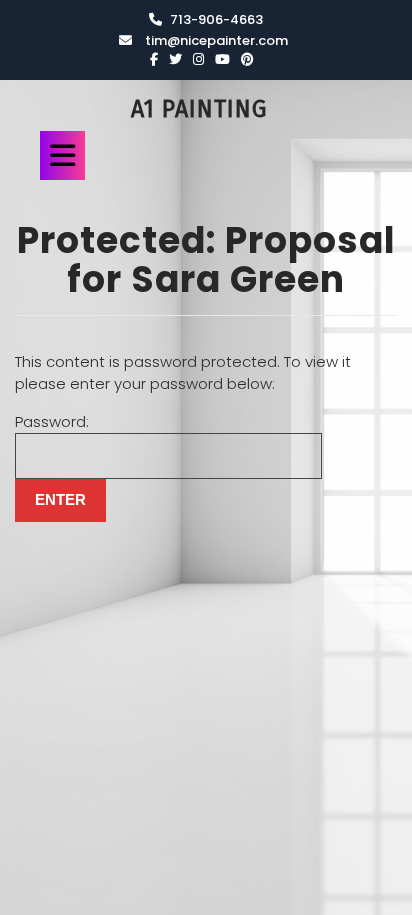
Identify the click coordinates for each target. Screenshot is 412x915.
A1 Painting (199, 109)
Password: (52, 421)
